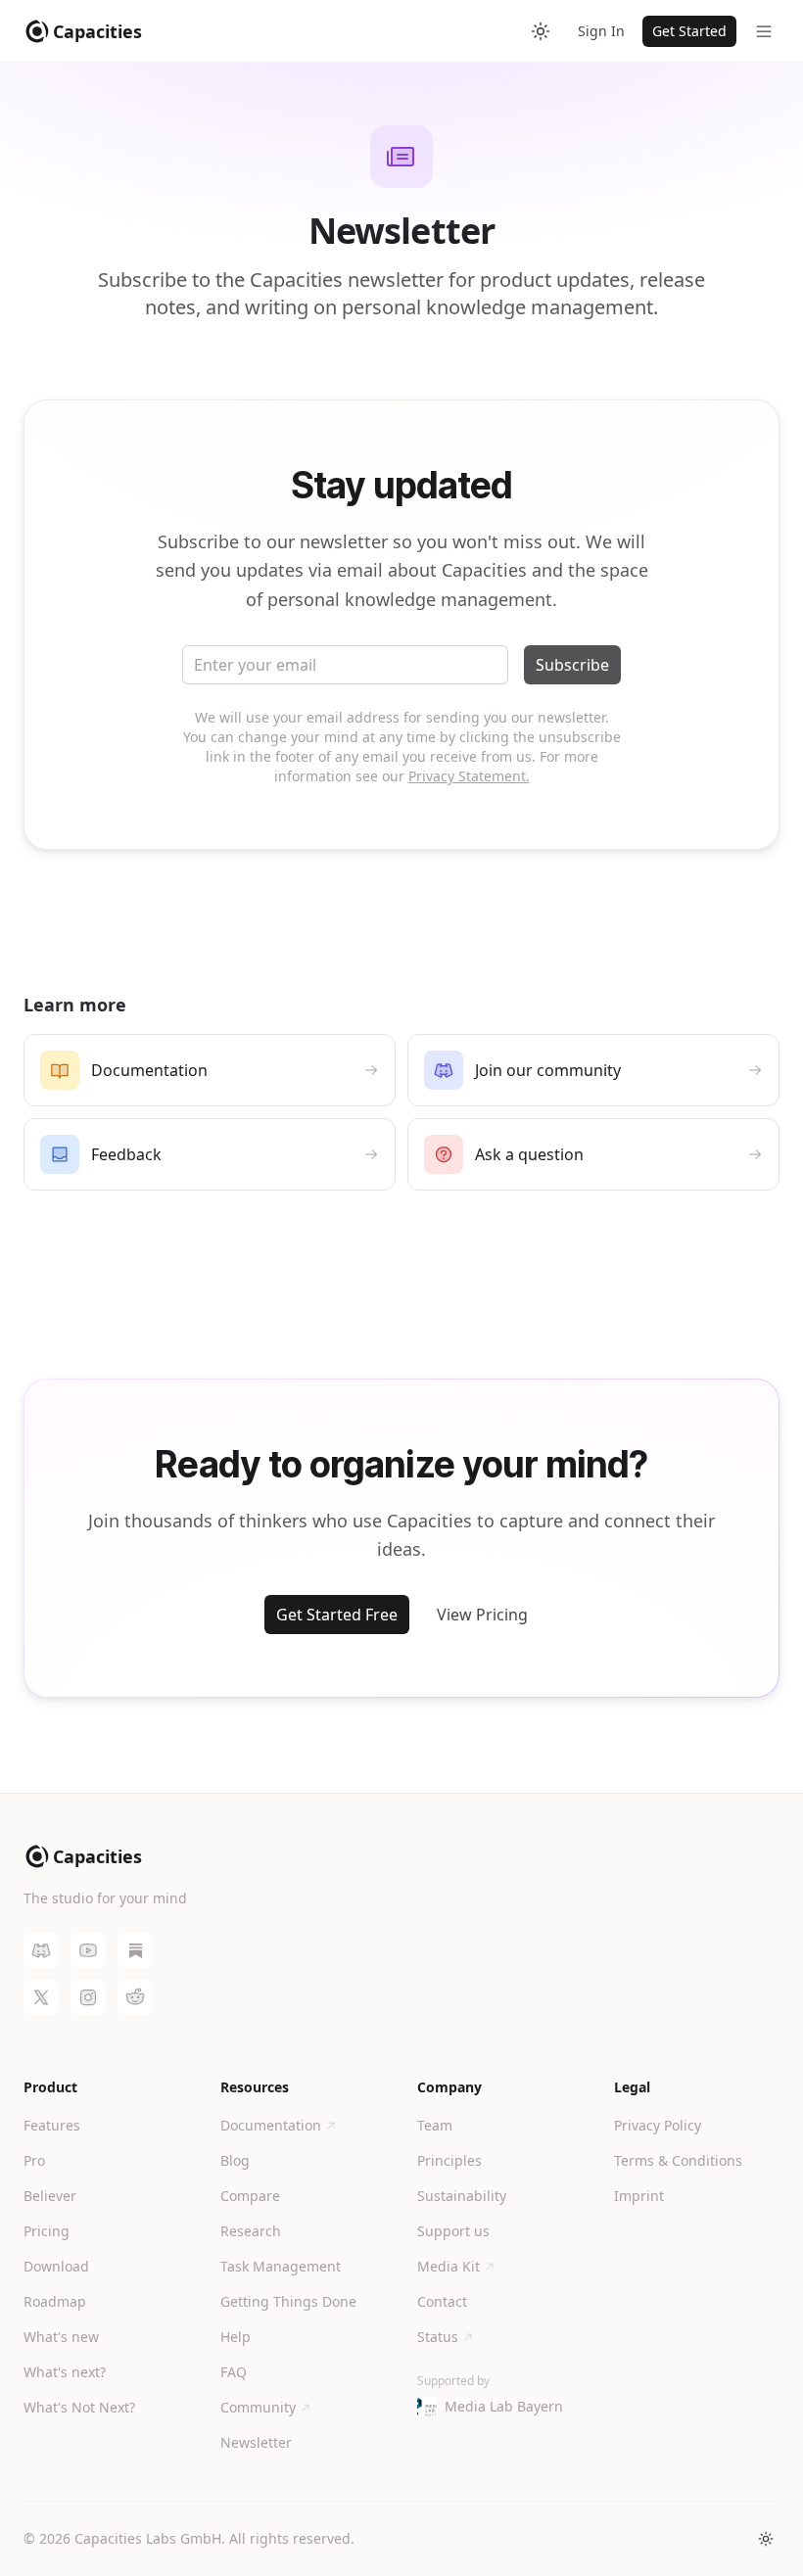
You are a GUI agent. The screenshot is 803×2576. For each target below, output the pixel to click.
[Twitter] (41, 1997)
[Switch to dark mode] (541, 31)
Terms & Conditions (678, 2160)
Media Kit (449, 2266)
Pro (34, 2160)
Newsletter (256, 2442)
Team (435, 2125)
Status (438, 2337)
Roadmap (55, 2301)
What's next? (65, 2372)
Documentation (271, 2125)
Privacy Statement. (469, 776)
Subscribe (572, 665)
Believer (50, 2196)
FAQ (234, 2372)
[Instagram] (88, 1997)
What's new (61, 2337)
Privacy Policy (658, 2125)
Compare (250, 2196)
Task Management (281, 2266)
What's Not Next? (79, 2407)
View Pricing (482, 1615)
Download (56, 2266)
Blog (235, 2160)
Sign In (601, 31)
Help (236, 2337)
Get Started (689, 31)
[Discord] (41, 1950)
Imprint (639, 2196)
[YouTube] (88, 1950)
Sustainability (462, 2196)
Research (251, 2231)
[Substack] (135, 1950)
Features (52, 2125)
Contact (442, 2301)
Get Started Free (337, 1615)
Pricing (47, 2231)
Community (258, 2407)
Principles (449, 2160)
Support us (453, 2231)
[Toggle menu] (764, 31)
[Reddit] (135, 1997)
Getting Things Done (288, 2301)
